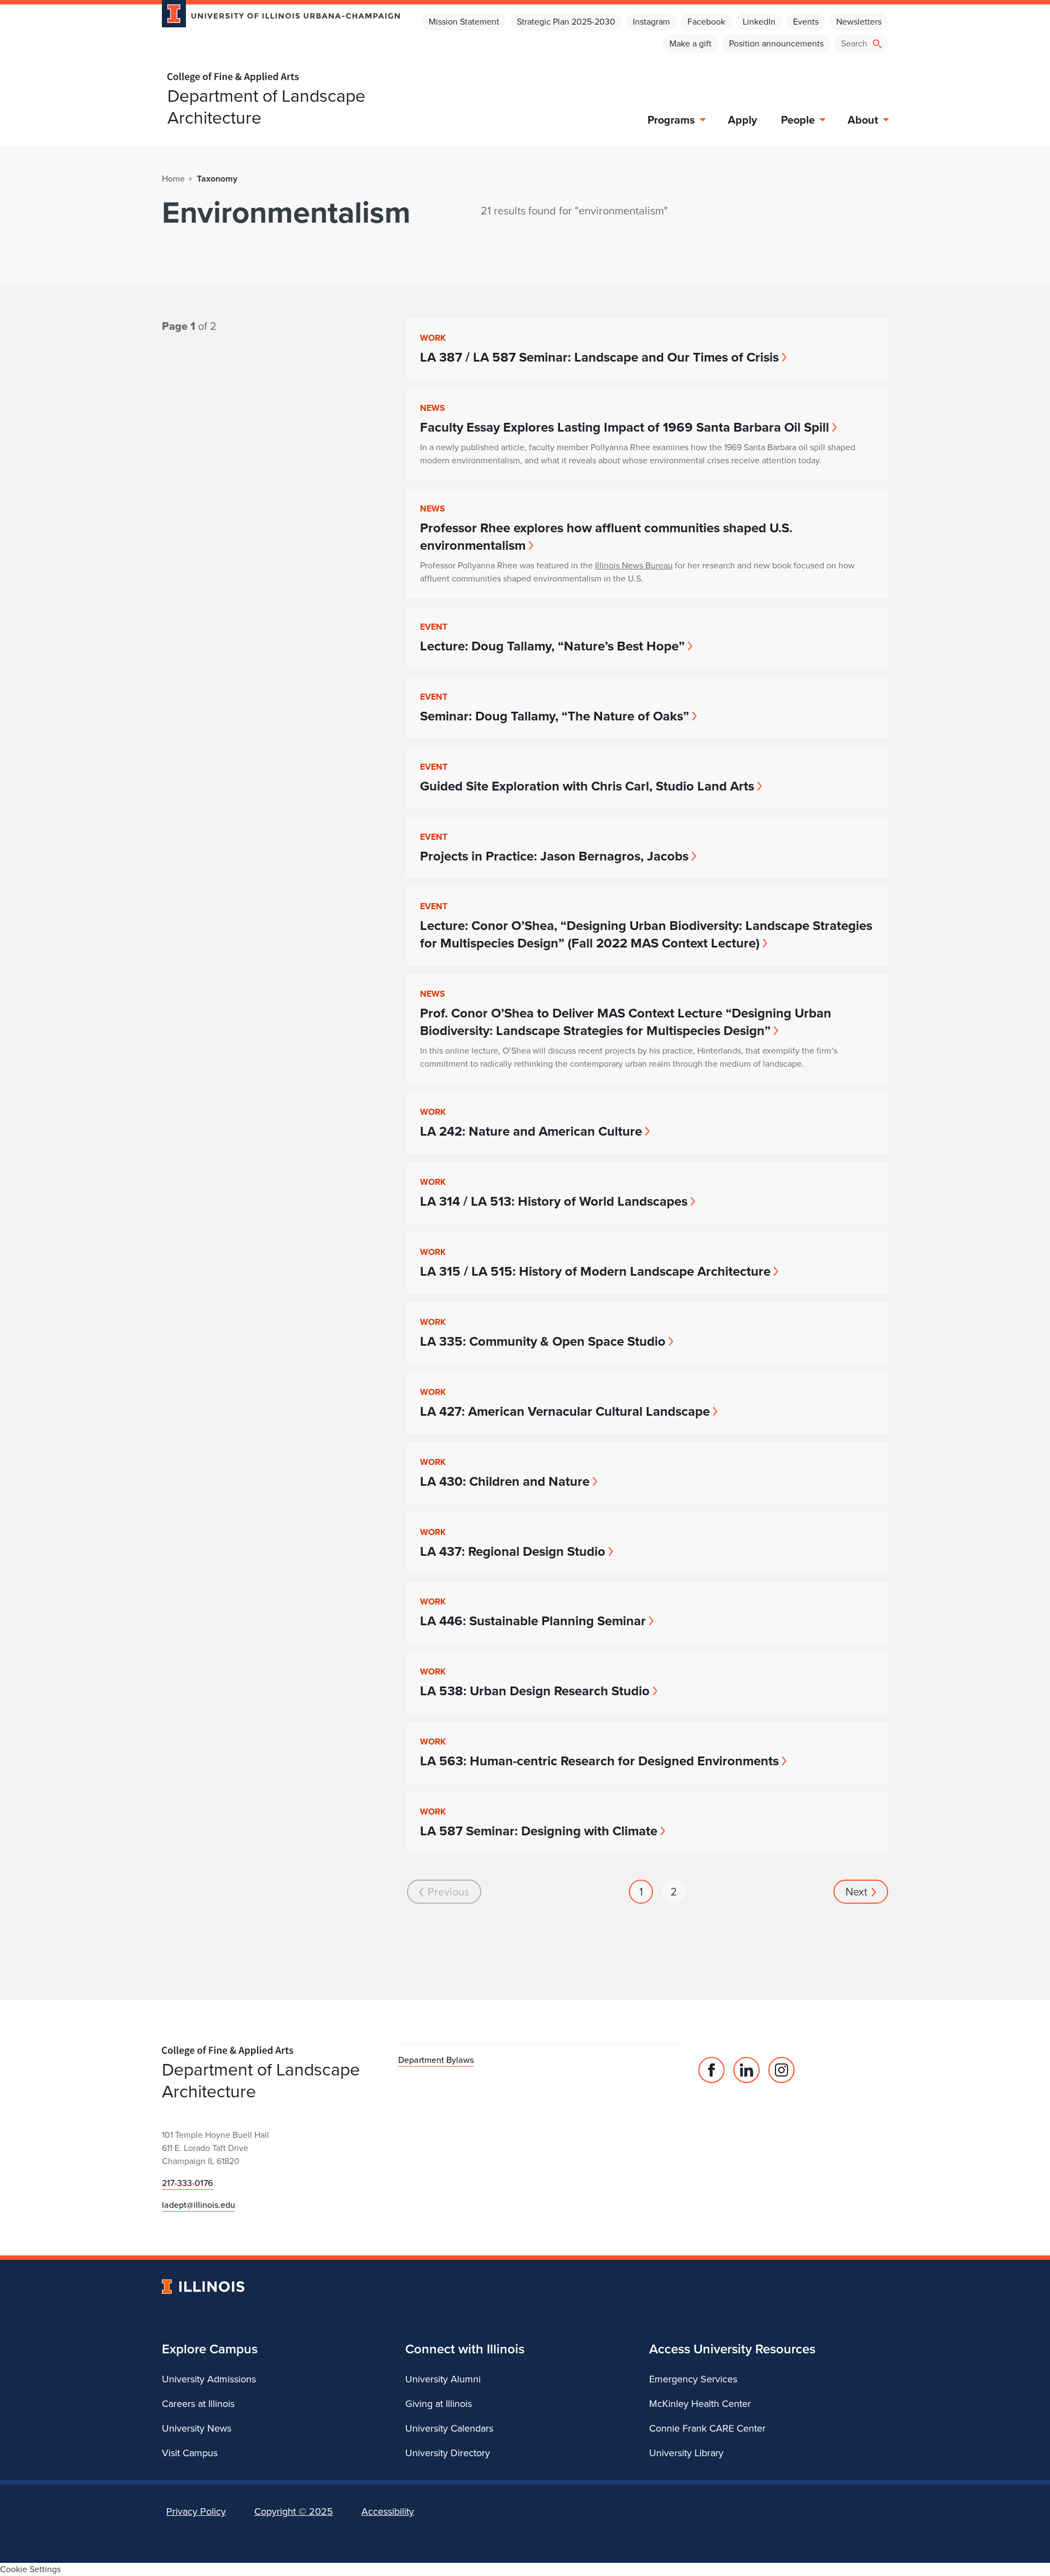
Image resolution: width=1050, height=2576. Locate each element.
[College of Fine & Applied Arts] (277, 77)
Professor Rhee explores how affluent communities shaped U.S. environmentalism (606, 537)
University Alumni (443, 2379)
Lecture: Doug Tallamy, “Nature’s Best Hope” (552, 646)
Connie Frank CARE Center (707, 2428)
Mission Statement (464, 22)
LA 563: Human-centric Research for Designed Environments (599, 1761)
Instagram (651, 22)
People (798, 120)
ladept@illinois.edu (199, 2205)
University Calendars (449, 2428)
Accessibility (388, 2511)
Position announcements (776, 43)
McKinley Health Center (700, 2404)
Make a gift (690, 43)
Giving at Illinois (439, 2404)
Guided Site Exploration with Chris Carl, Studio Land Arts (587, 786)
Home (173, 179)
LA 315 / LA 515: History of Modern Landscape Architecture (595, 1271)
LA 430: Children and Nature (505, 1481)
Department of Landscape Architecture (266, 107)
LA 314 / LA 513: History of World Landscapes (554, 1201)
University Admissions (209, 2379)
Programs (671, 120)
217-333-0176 (188, 2183)
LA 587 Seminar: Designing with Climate (539, 1831)
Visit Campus (190, 2453)
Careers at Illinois (198, 2404)
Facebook (706, 22)
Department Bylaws (436, 2060)
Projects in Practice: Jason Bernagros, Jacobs (554, 856)
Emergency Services (693, 2379)
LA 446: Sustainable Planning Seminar (533, 1621)
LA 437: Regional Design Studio (513, 1551)
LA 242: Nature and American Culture (531, 1131)
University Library (686, 2453)
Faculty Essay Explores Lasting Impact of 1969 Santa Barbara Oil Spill (625, 427)
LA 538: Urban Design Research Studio (535, 1691)
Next (856, 1892)
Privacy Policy (196, 2511)
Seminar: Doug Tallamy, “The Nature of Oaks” (555, 716)
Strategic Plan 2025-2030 (566, 22)
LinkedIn (759, 22)
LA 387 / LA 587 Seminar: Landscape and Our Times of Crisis (599, 357)
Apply (742, 120)
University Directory (448, 2453)
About (863, 120)
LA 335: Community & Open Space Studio (543, 1341)
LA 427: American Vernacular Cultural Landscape (565, 1411)
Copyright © (294, 2511)
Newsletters (859, 22)
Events (806, 22)
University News (197, 2428)
